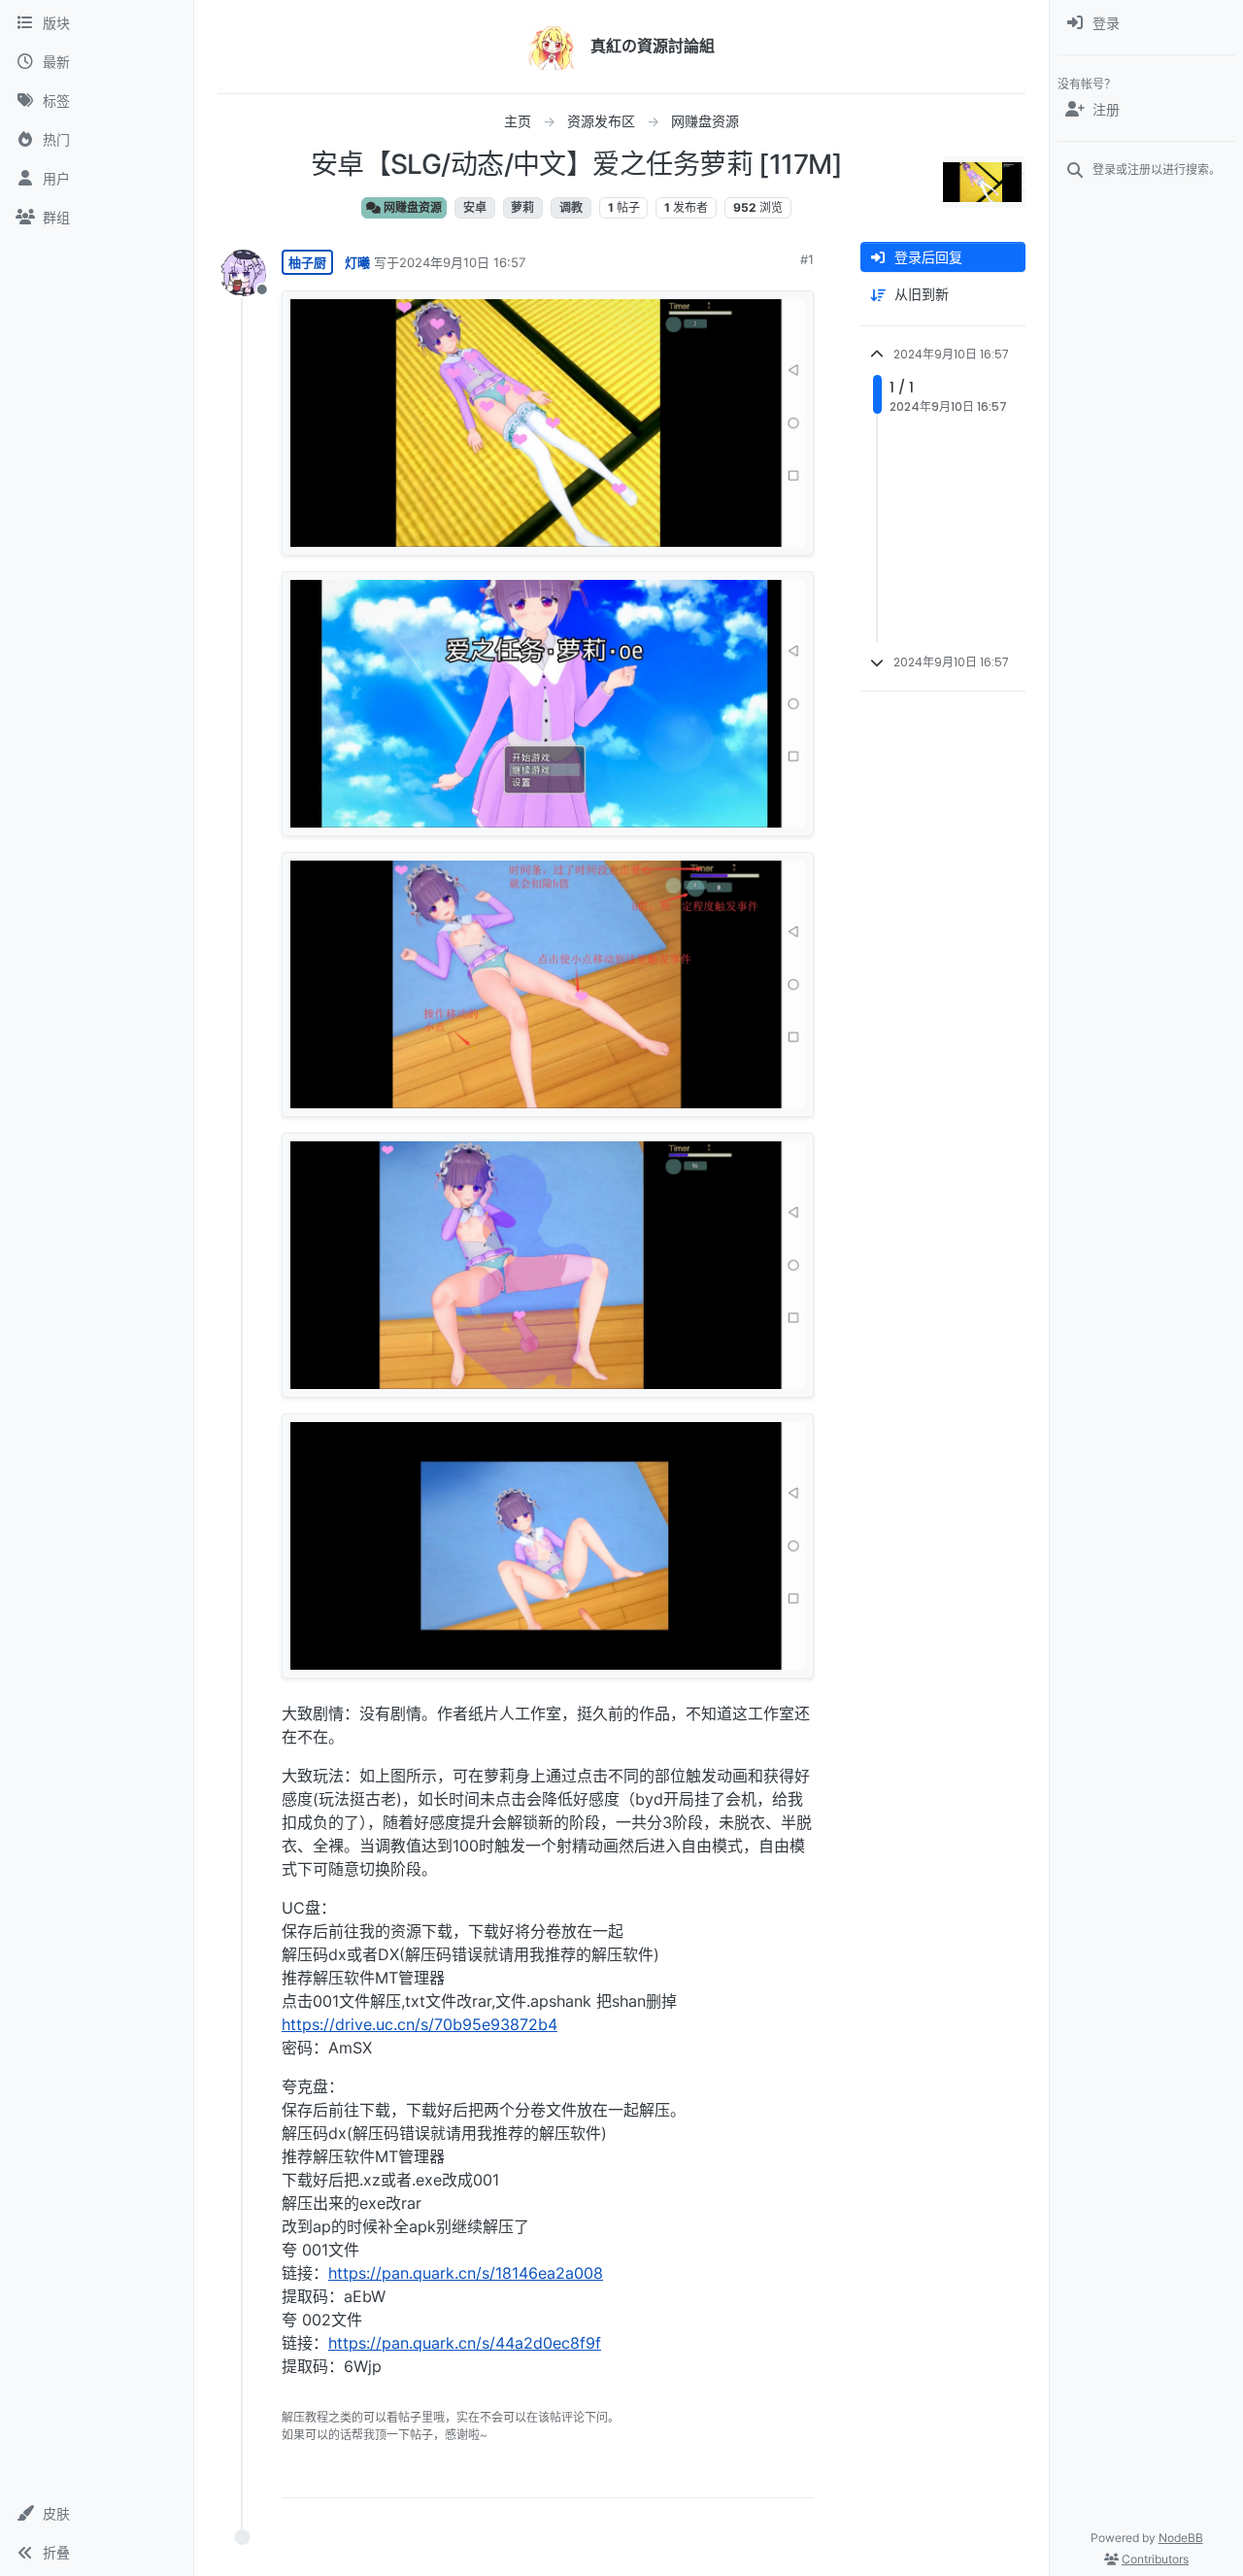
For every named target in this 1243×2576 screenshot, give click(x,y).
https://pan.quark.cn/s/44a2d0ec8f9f (465, 2343)
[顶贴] (690, 2474)
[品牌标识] (552, 47)
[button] (97, 2514)
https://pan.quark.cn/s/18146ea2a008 (466, 2273)
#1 (807, 259)
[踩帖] (758, 2474)
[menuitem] (1146, 23)
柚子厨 (307, 262)
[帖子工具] (797, 2474)
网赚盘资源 (411, 207)
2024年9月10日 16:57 (462, 262)
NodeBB (1181, 2538)
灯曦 (357, 262)
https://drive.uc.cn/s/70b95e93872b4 (420, 2024)
